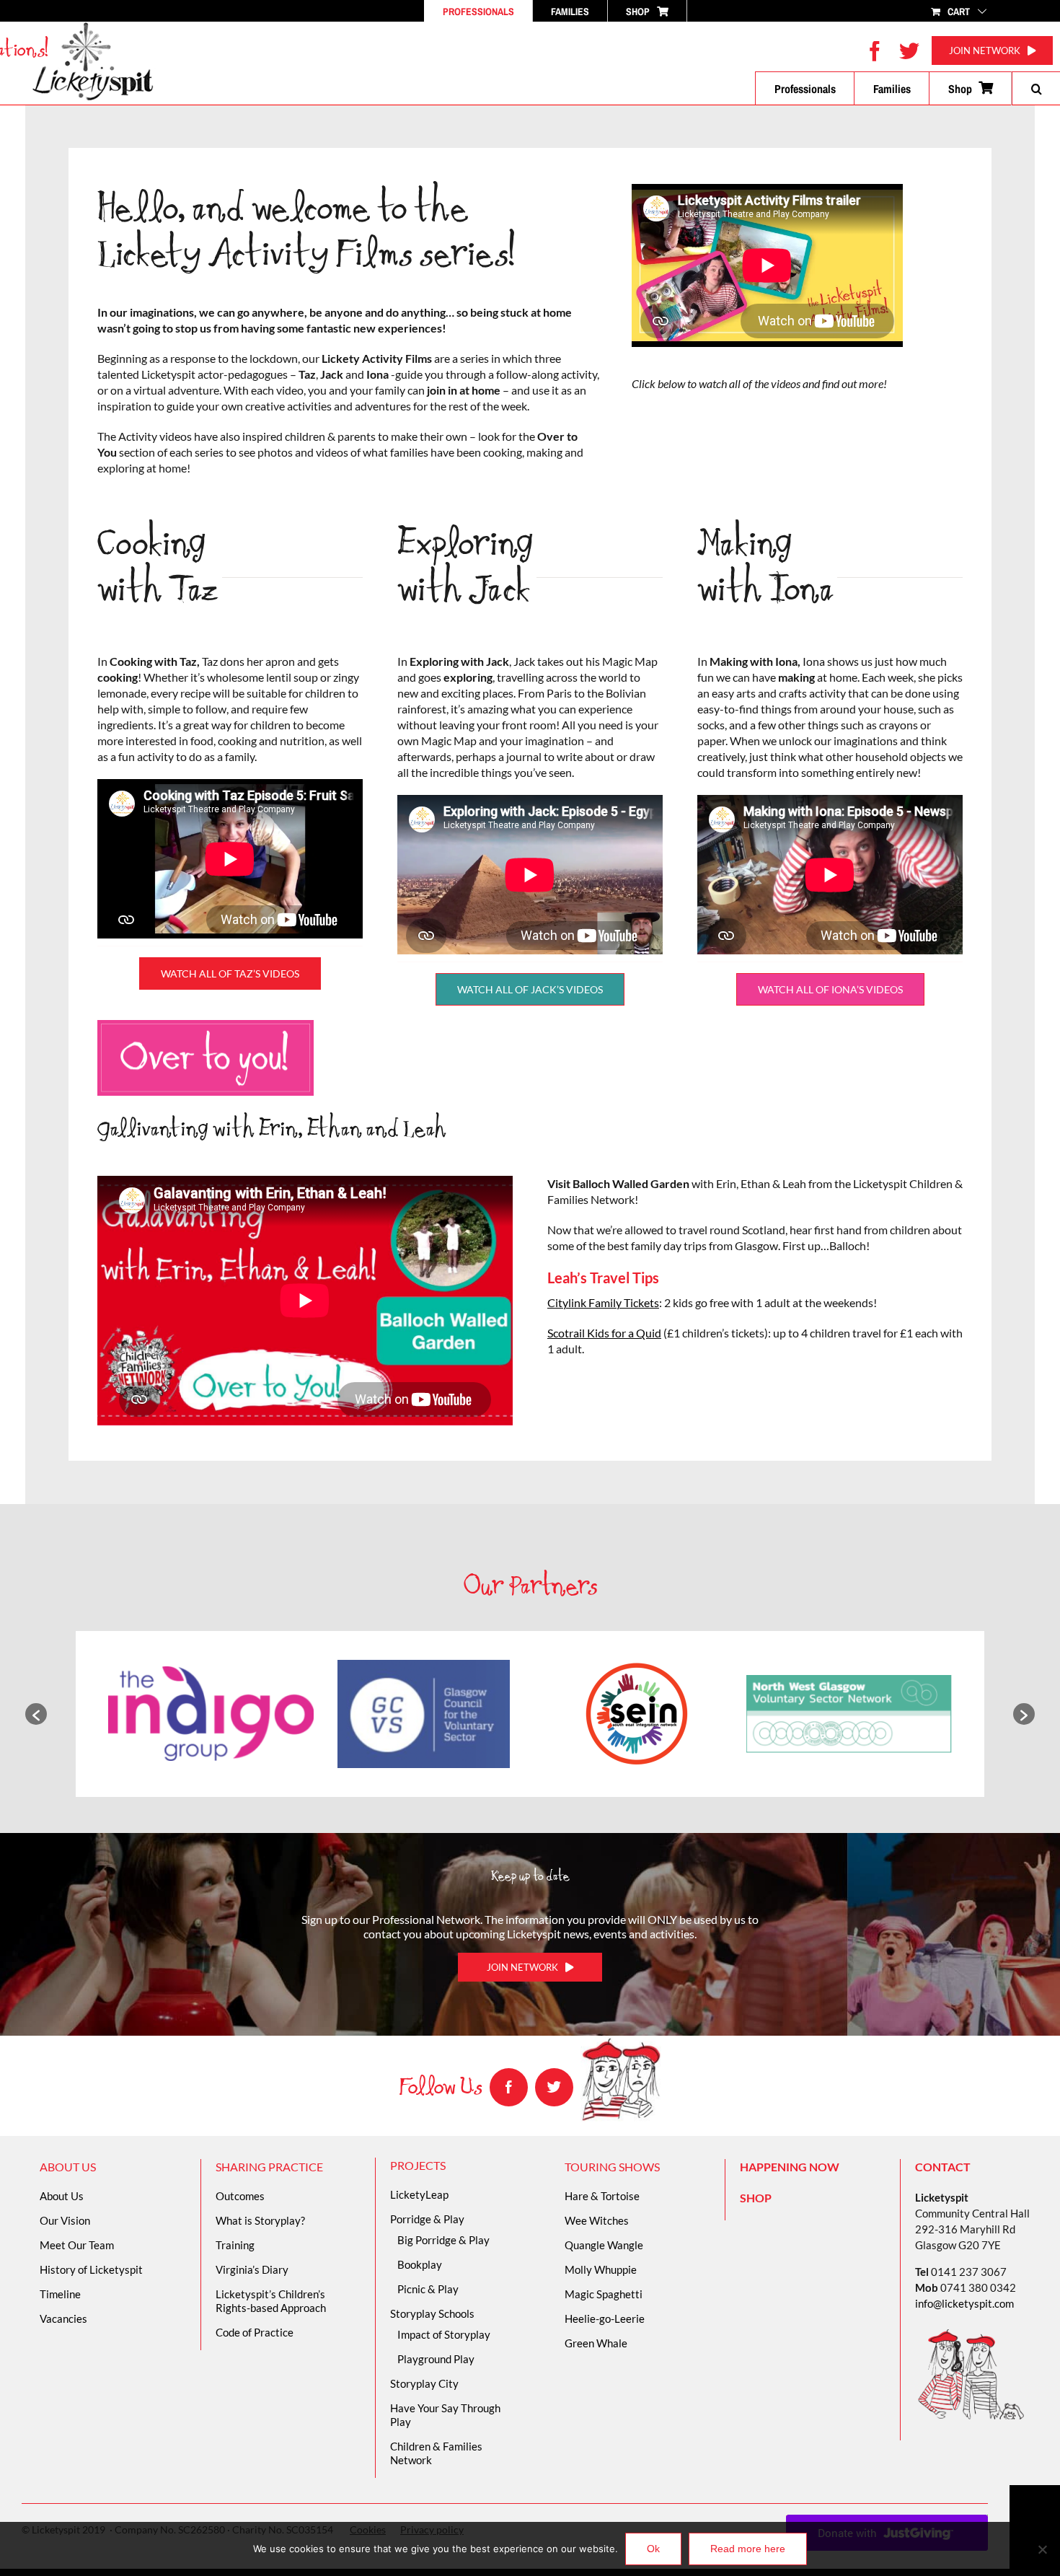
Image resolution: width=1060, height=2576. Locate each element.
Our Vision (65, 2220)
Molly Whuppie (601, 2269)
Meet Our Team (77, 2245)
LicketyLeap (419, 2194)
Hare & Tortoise (602, 2196)
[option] (211, 1714)
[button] (1036, 89)
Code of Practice (255, 2332)
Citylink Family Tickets (603, 1302)
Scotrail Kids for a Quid (604, 1333)
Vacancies (63, 2318)
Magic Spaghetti (604, 2294)
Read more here (748, 2549)
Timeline (60, 2294)
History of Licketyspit (91, 2269)
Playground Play (436, 2359)
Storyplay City (424, 2383)
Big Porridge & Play (443, 2240)
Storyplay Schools (432, 2313)
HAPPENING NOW (790, 2167)
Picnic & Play (428, 2289)
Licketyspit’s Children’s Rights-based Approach (271, 2301)
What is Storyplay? (260, 2220)
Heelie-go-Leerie (605, 2318)
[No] (1042, 2549)
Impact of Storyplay (444, 2334)
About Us (62, 2196)
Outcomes (240, 2196)
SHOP (756, 2198)
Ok (653, 2549)
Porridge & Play (427, 2219)
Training (235, 2245)
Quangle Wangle (604, 2245)
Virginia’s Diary (252, 2269)
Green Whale (596, 2343)
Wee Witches (597, 2220)
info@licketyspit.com (964, 2303)
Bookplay (420, 2264)
